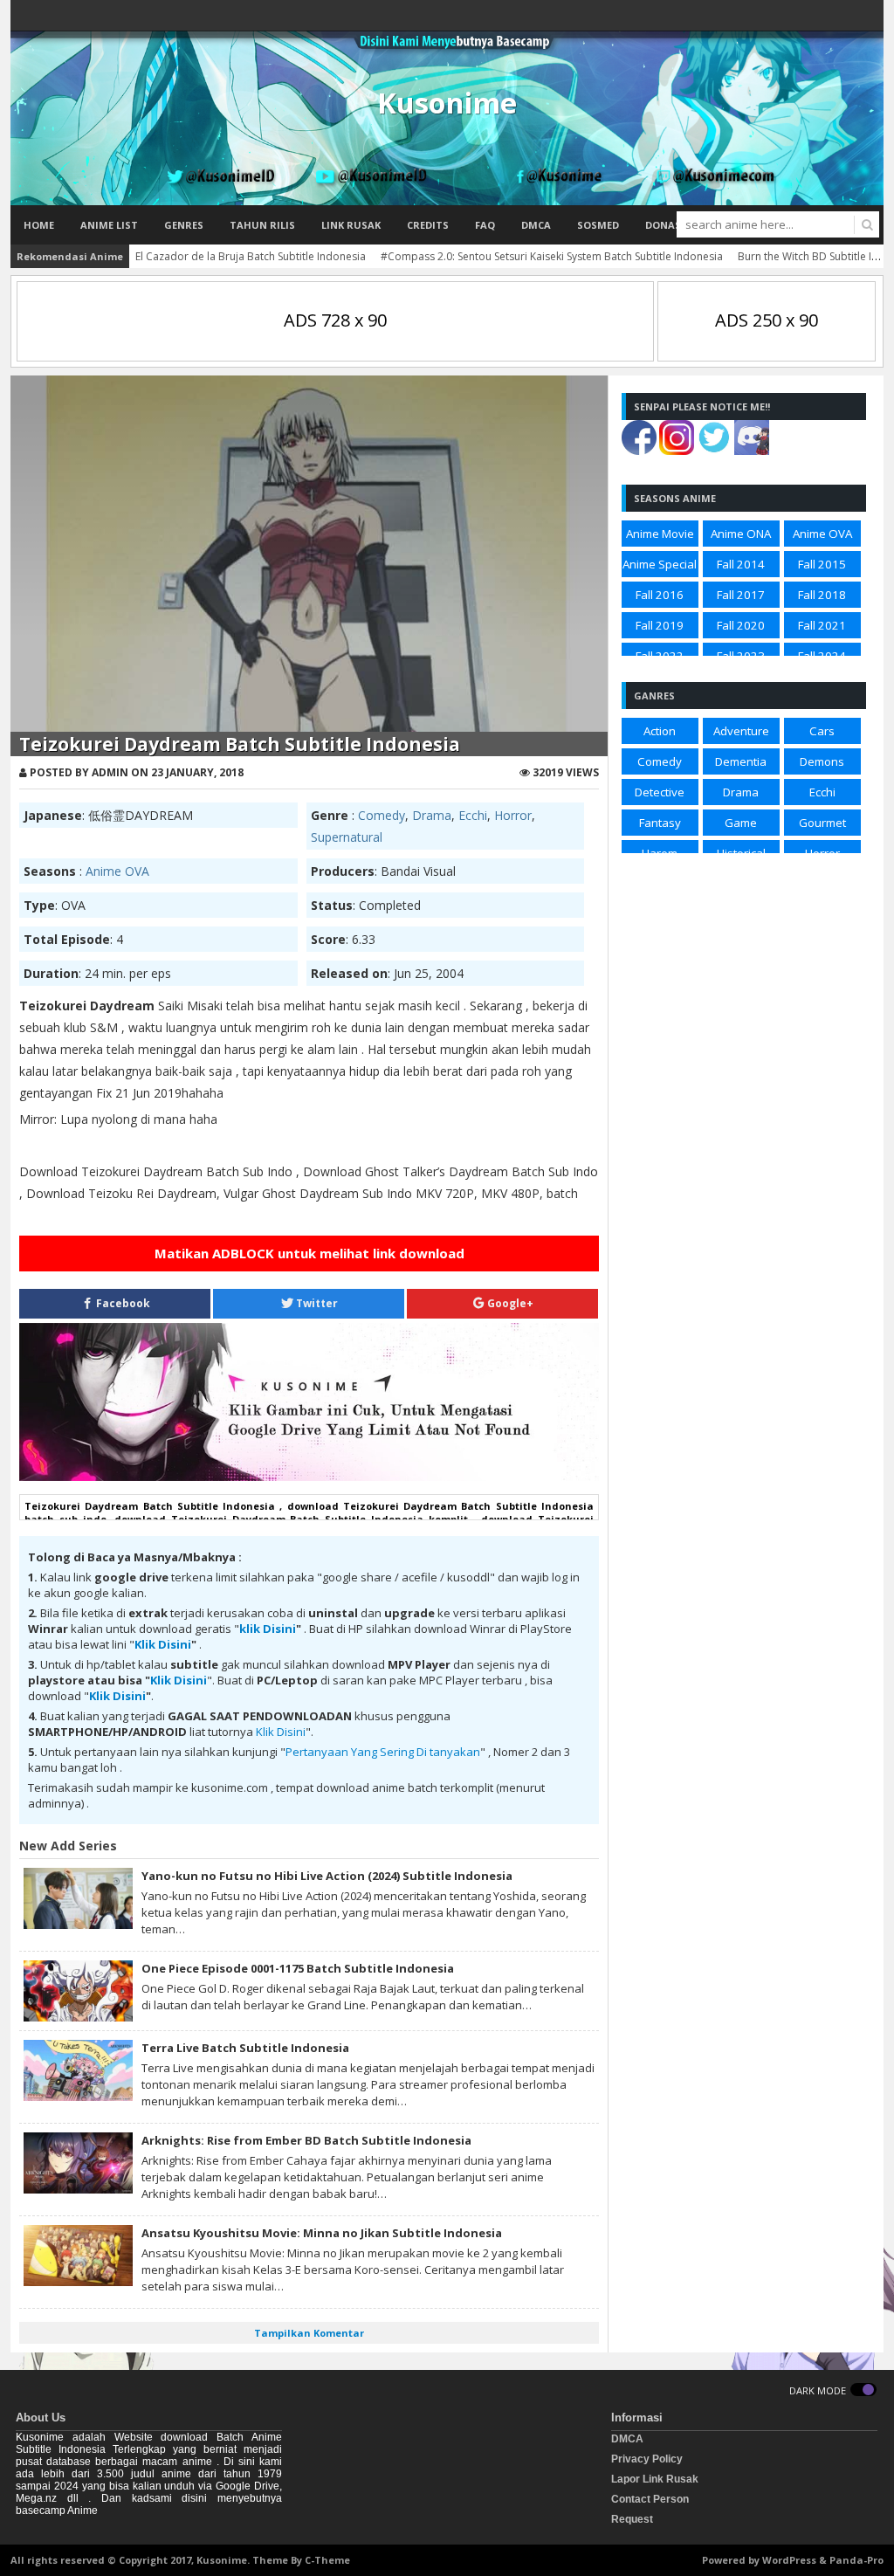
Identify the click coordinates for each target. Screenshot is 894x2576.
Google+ (509, 1303)
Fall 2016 (660, 595)
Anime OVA (117, 871)
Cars (822, 731)
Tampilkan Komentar (309, 2333)
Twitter (316, 1303)
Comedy (382, 815)
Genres (184, 225)
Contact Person (650, 2499)
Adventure (741, 731)
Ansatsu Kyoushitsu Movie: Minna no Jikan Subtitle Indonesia (322, 2233)
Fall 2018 (822, 595)
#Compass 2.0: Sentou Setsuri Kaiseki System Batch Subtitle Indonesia (552, 256)
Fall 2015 (822, 564)
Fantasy (660, 823)
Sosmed (598, 225)
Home (39, 225)
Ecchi (473, 815)
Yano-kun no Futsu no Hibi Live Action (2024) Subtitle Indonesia (327, 1876)
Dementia (741, 761)
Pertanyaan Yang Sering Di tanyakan (383, 1752)
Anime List (109, 225)
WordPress (789, 2560)
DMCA (536, 225)
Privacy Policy (647, 2459)
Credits (428, 225)
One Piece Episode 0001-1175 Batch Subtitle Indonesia (298, 1968)
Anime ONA (741, 534)
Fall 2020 (741, 625)
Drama (432, 815)
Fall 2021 (822, 625)
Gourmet (822, 823)
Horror (513, 815)
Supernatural (347, 837)
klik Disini (268, 1629)
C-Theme (327, 2560)
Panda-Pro (856, 2560)
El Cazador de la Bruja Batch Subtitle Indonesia (251, 256)
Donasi (665, 225)
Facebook (122, 1303)
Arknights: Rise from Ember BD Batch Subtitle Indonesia (306, 2140)
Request (632, 2519)
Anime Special (660, 564)
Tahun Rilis (262, 225)
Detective (660, 792)
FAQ (485, 225)
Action (660, 731)
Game (741, 823)
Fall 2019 (660, 625)
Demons (822, 761)
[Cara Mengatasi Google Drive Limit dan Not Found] (309, 1477)
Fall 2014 (741, 564)
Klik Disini (163, 1644)
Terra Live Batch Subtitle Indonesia (245, 2048)
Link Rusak (351, 225)
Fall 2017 (741, 595)
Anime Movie (660, 534)
